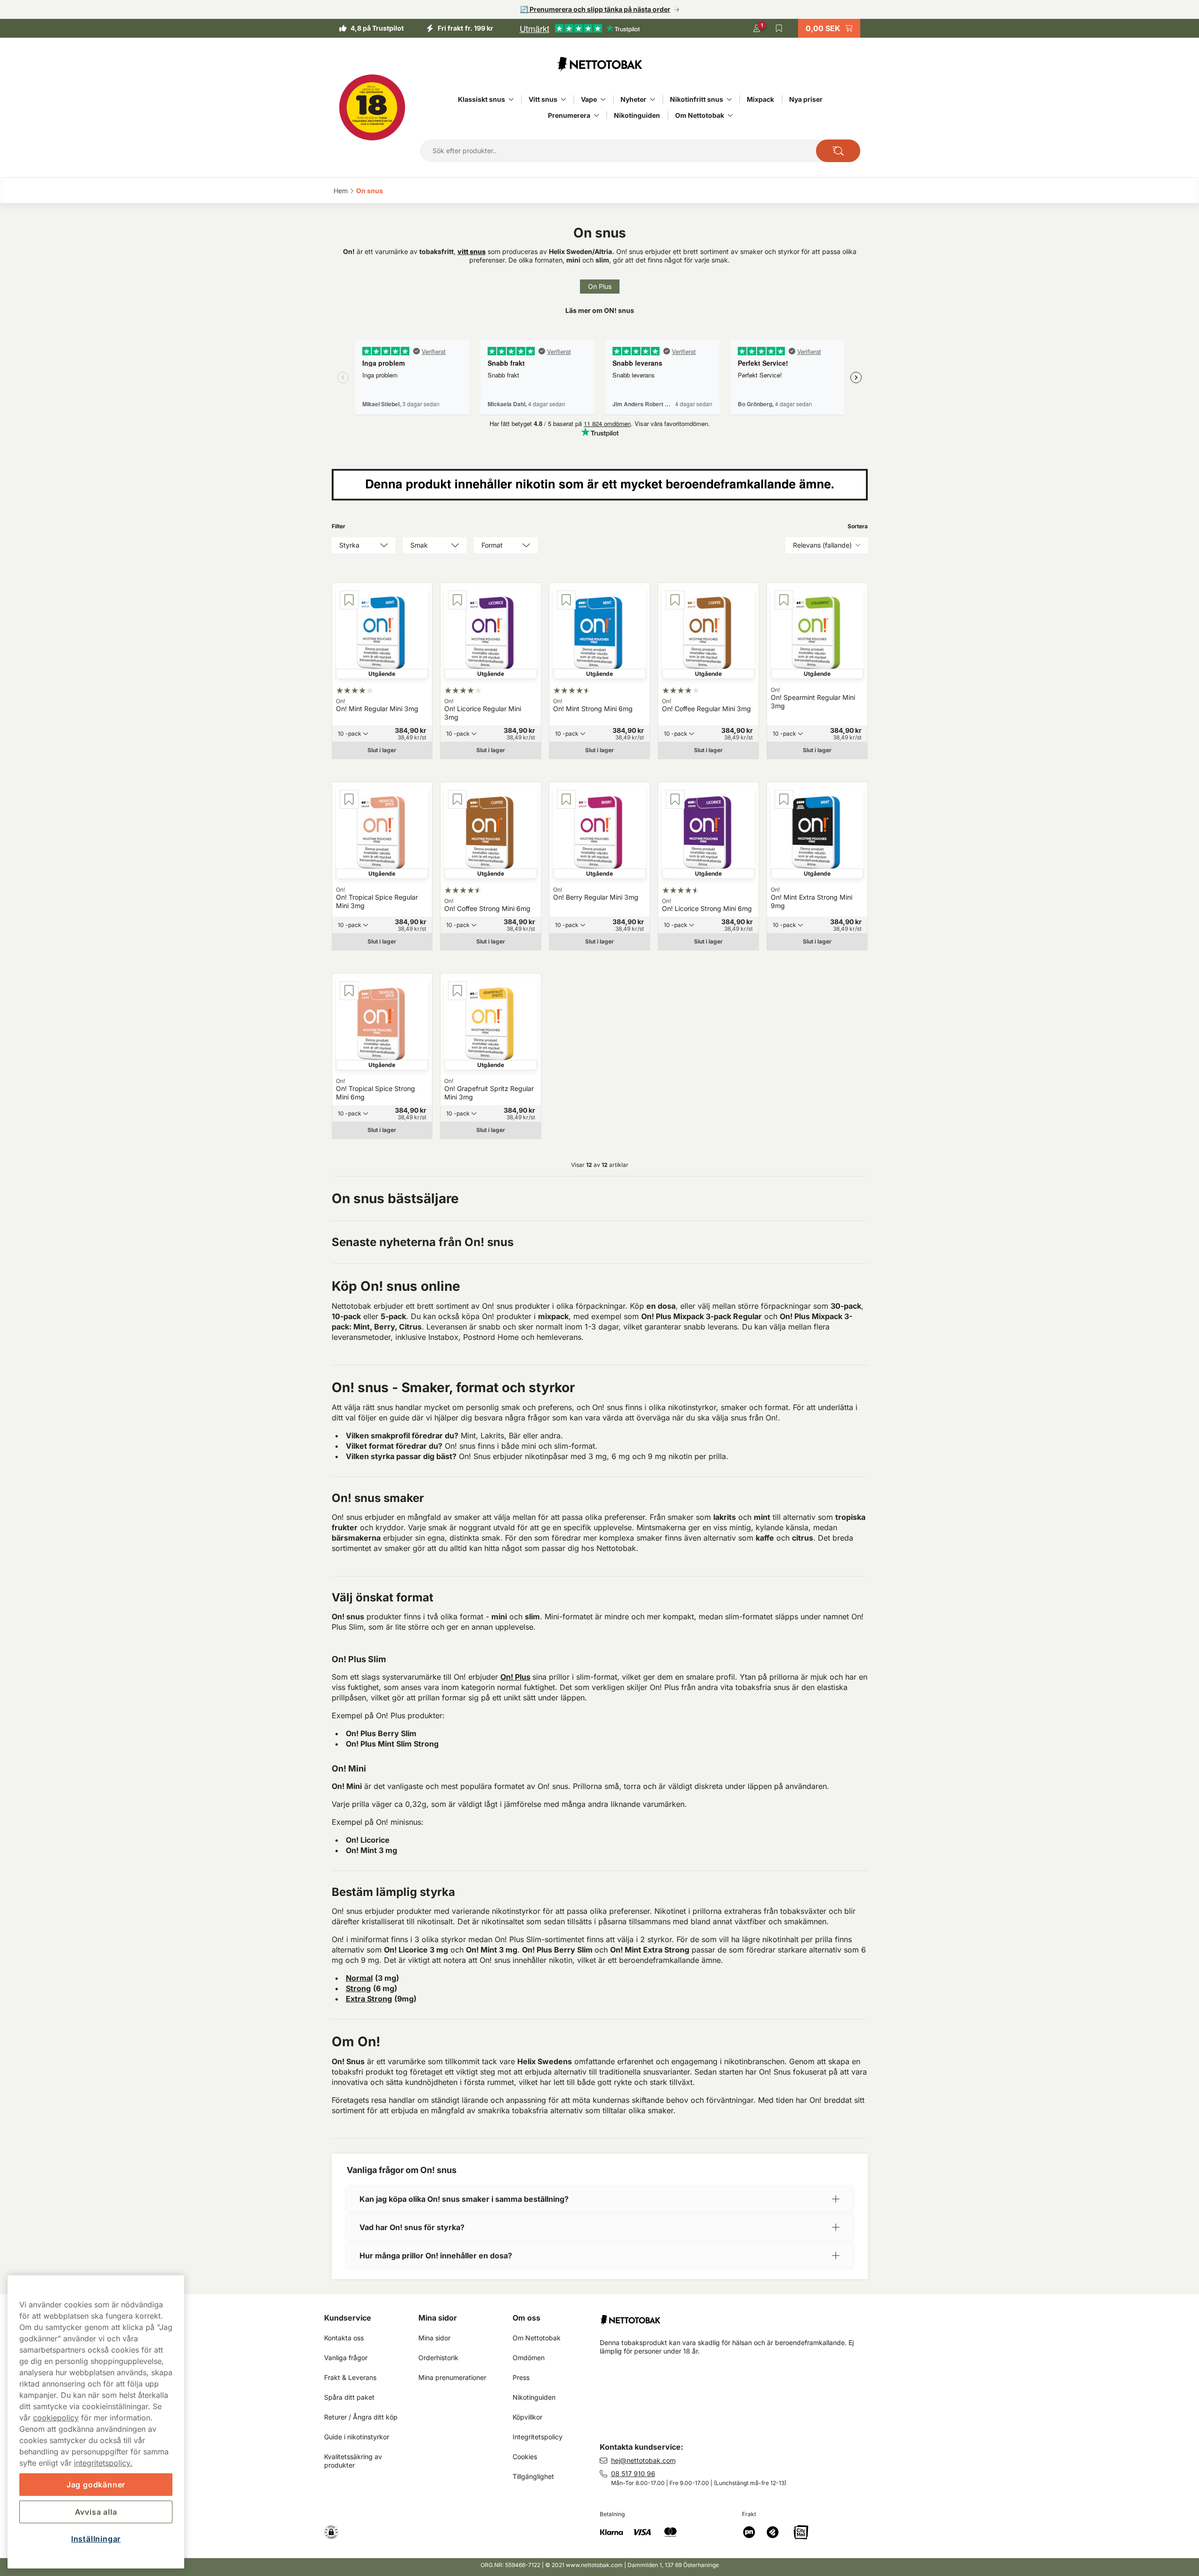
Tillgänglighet (533, 2476)
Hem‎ (341, 191)
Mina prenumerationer (452, 2377)
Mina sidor (438, 2318)
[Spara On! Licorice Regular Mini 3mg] (457, 600)
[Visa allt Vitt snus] (563, 99)
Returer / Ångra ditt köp (361, 2417)
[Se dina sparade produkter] (779, 28)
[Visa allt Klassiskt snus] (511, 99)
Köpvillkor (527, 2417)
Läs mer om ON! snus (600, 310)
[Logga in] (757, 28)
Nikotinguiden (637, 115)
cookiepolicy (56, 2418)
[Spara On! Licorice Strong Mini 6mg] (675, 799)
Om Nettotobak (700, 115)
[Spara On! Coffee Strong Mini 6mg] (457, 799)
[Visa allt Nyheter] (653, 99)
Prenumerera (569, 115)
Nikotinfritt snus (697, 99)
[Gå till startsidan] (600, 64)
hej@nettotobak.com (643, 2460)
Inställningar (96, 2539)
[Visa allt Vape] (603, 99)
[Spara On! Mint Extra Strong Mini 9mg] (784, 799)
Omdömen (529, 2358)
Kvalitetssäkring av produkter (354, 2461)
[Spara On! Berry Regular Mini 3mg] (566, 799)
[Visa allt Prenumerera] (596, 115)
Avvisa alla (96, 2512)
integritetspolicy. (103, 2463)
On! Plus (515, 1677)
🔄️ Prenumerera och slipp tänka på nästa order (595, 9)
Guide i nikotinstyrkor (357, 2437)
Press (521, 2377)
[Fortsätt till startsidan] (738, 2316)
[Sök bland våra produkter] (838, 151)
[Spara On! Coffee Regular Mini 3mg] (675, 600)
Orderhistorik (438, 2358)
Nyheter (633, 99)
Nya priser (806, 99)
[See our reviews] (579, 28)
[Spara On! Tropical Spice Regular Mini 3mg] (349, 799)
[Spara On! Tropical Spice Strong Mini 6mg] (349, 991)
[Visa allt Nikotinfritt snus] (729, 99)
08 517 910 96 (633, 2473)
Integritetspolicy (538, 2437)
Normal (359, 1978)
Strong (358, 1988)
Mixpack (760, 99)
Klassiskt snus (481, 99)
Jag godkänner (96, 2485)
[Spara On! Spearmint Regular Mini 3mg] (784, 600)
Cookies (525, 2457)
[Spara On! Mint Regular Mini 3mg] (349, 600)
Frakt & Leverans (350, 2377)
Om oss (526, 2318)
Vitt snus (543, 99)
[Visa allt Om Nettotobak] (730, 115)
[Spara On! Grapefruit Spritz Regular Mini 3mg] (457, 991)
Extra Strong (369, 1999)
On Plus (600, 286)
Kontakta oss (344, 2338)
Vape (589, 99)
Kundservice (348, 2318)
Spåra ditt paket (349, 2397)
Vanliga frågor (346, 2358)
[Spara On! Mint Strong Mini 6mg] (566, 600)
